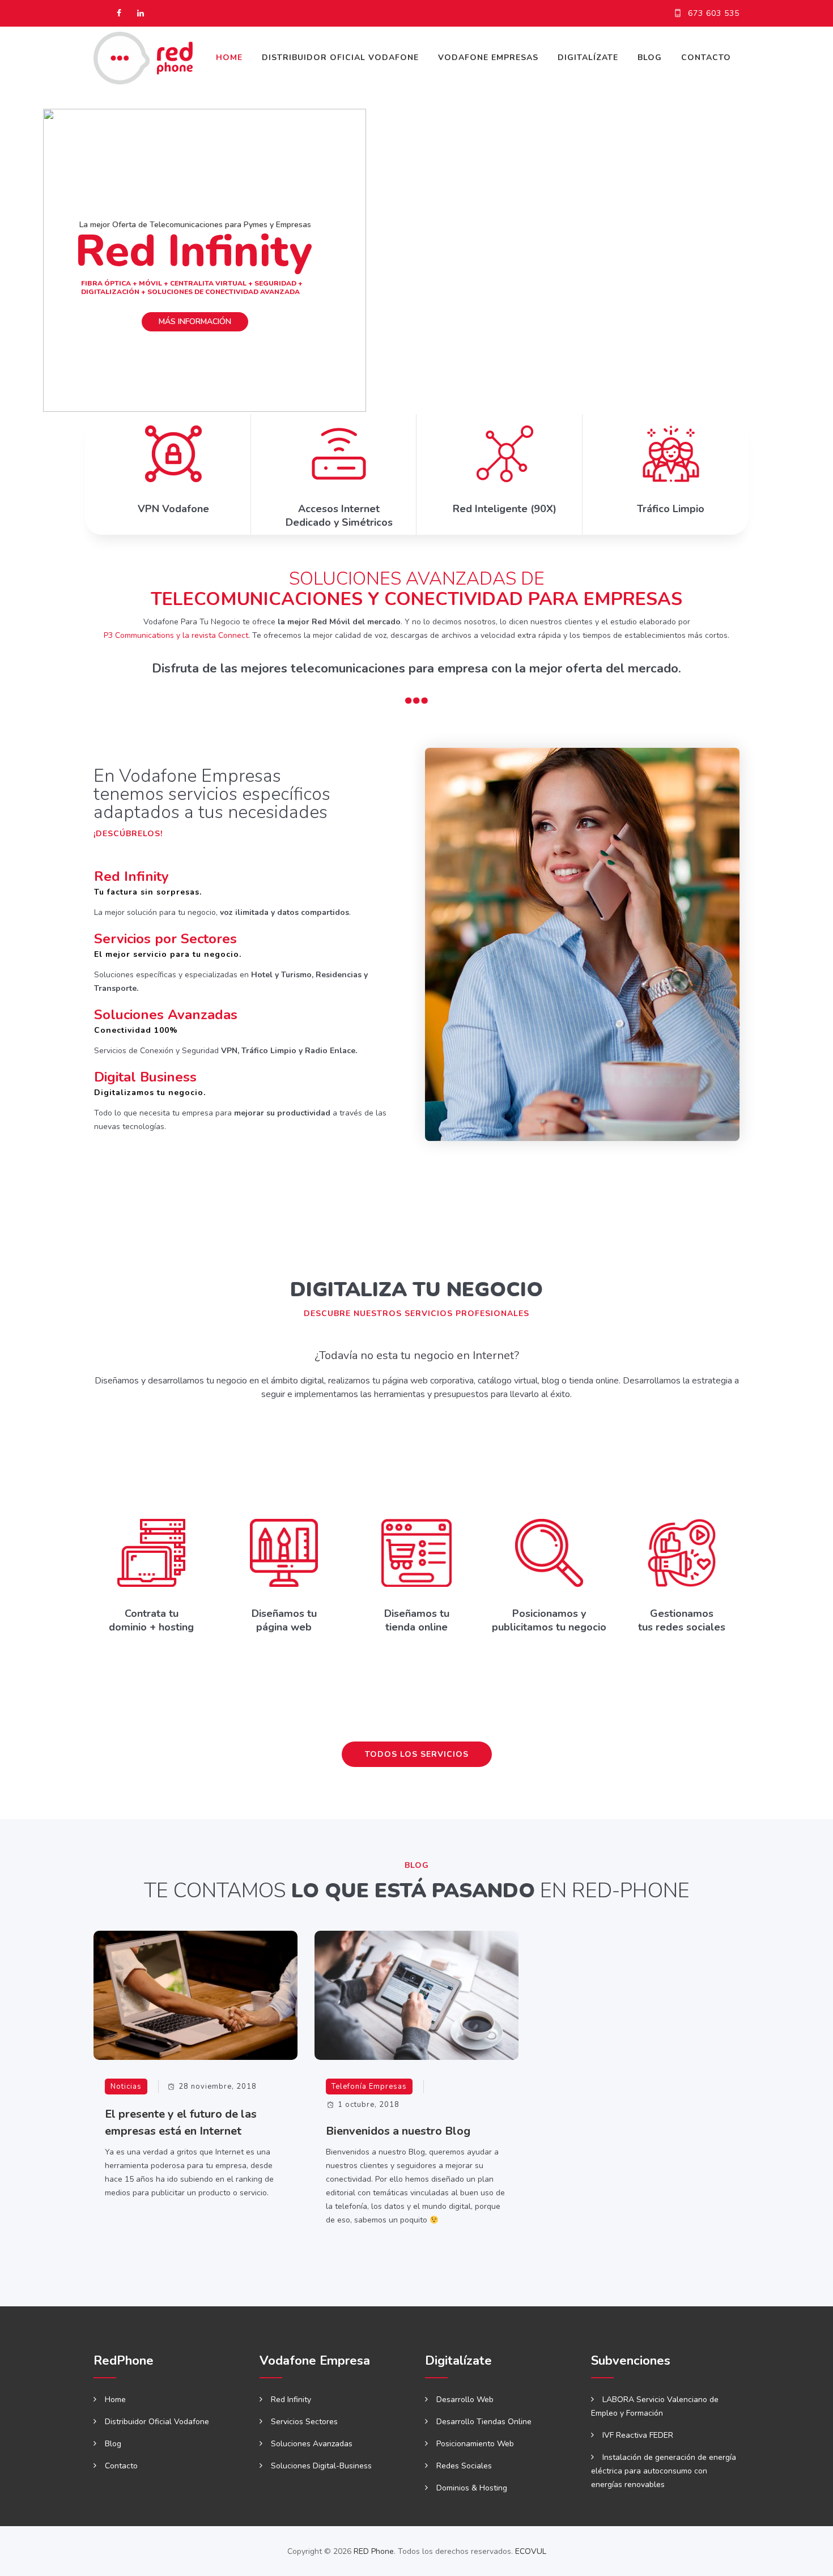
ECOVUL (531, 2551)
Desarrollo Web (465, 2400)
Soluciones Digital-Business (321, 2466)
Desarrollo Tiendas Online (484, 2422)
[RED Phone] (143, 58)
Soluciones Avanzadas (166, 1015)
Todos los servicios (417, 1754)
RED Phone (374, 2551)
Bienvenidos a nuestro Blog (398, 2131)
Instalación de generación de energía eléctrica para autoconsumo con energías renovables (664, 2471)
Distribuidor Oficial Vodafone (340, 58)
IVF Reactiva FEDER (638, 2435)
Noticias (126, 2087)
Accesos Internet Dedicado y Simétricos (339, 516)
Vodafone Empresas (488, 58)
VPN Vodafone (173, 509)
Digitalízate (588, 58)
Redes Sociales (464, 2466)
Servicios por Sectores (165, 939)
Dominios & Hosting (472, 2488)
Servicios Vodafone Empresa (178, 1173)
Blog (650, 58)
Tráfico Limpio (671, 509)
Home (229, 58)
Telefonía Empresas (369, 2087)
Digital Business (145, 1077)
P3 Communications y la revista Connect (176, 635)
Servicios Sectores (304, 2422)
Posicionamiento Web (475, 2444)
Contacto (706, 58)
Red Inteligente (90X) (505, 509)
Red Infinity (131, 876)
